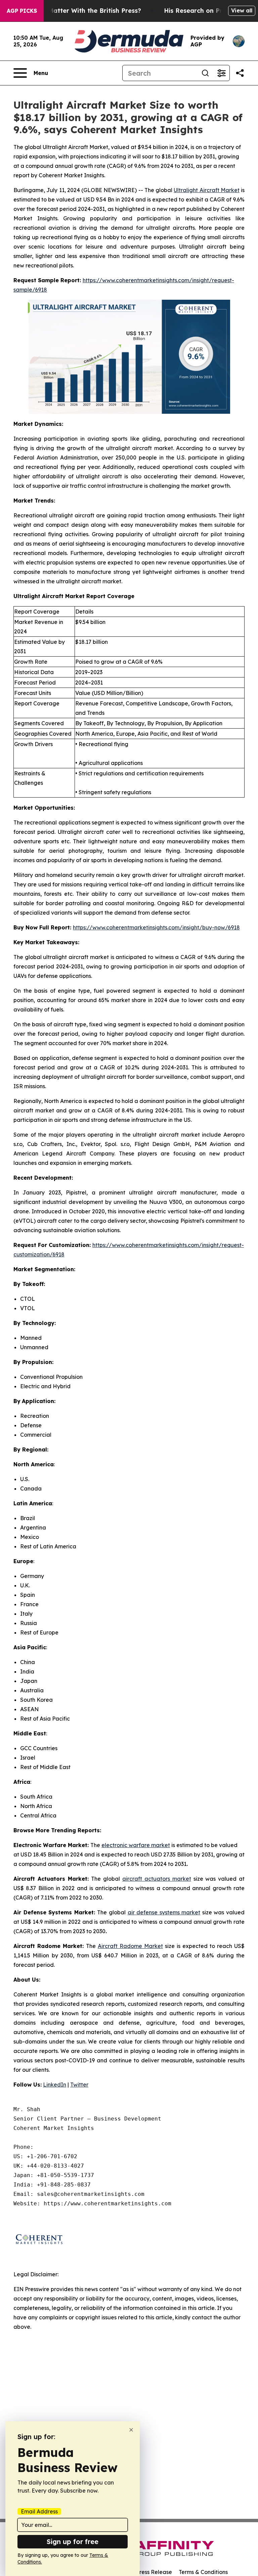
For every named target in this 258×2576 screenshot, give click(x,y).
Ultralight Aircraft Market (207, 190)
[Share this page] (240, 73)
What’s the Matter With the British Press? (77, 11)
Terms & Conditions (203, 2572)
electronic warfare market (136, 1845)
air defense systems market (164, 1912)
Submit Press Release (144, 2572)
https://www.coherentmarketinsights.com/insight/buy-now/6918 (156, 927)
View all (242, 10)
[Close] (131, 2430)
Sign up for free (73, 2542)
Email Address (39, 2511)
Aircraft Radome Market (130, 1946)
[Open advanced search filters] (221, 73)
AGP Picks (22, 11)
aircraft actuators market (157, 1879)
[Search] (205, 73)
